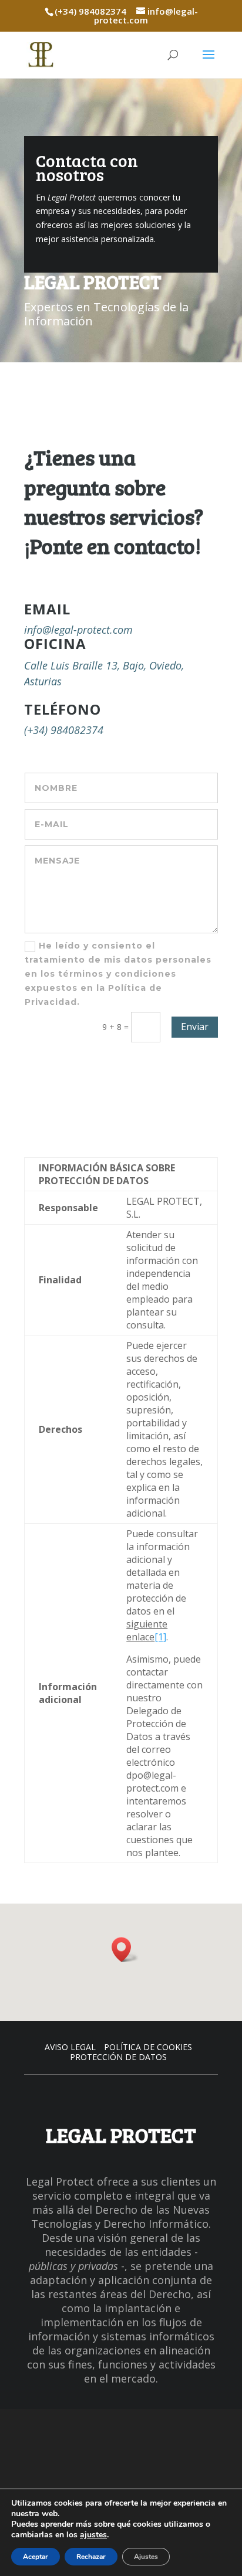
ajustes (93, 2535)
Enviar (195, 1027)
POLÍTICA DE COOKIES (148, 2047)
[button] (125, 1950)
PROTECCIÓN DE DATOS (118, 2057)
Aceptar (36, 2557)
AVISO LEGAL (70, 2047)
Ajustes (146, 2557)
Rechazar (91, 2557)
